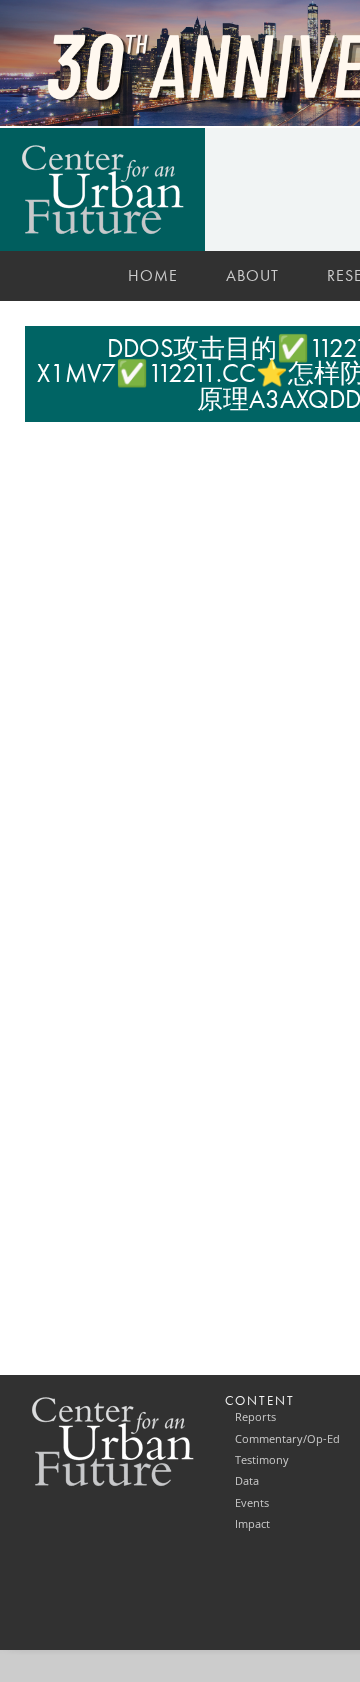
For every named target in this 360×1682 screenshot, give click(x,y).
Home (153, 275)
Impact (252, 1524)
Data (247, 1481)
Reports (255, 1417)
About (252, 275)
